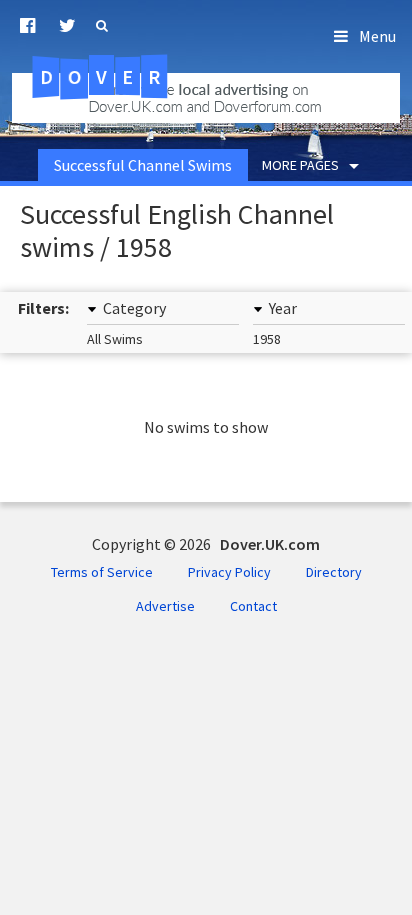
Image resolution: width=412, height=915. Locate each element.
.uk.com (129, 77)
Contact (253, 606)
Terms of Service (102, 572)
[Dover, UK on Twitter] (67, 26)
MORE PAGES (300, 165)
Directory (334, 572)
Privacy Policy (229, 572)
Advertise (165, 606)
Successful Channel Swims (143, 165)
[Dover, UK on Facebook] (27, 26)
